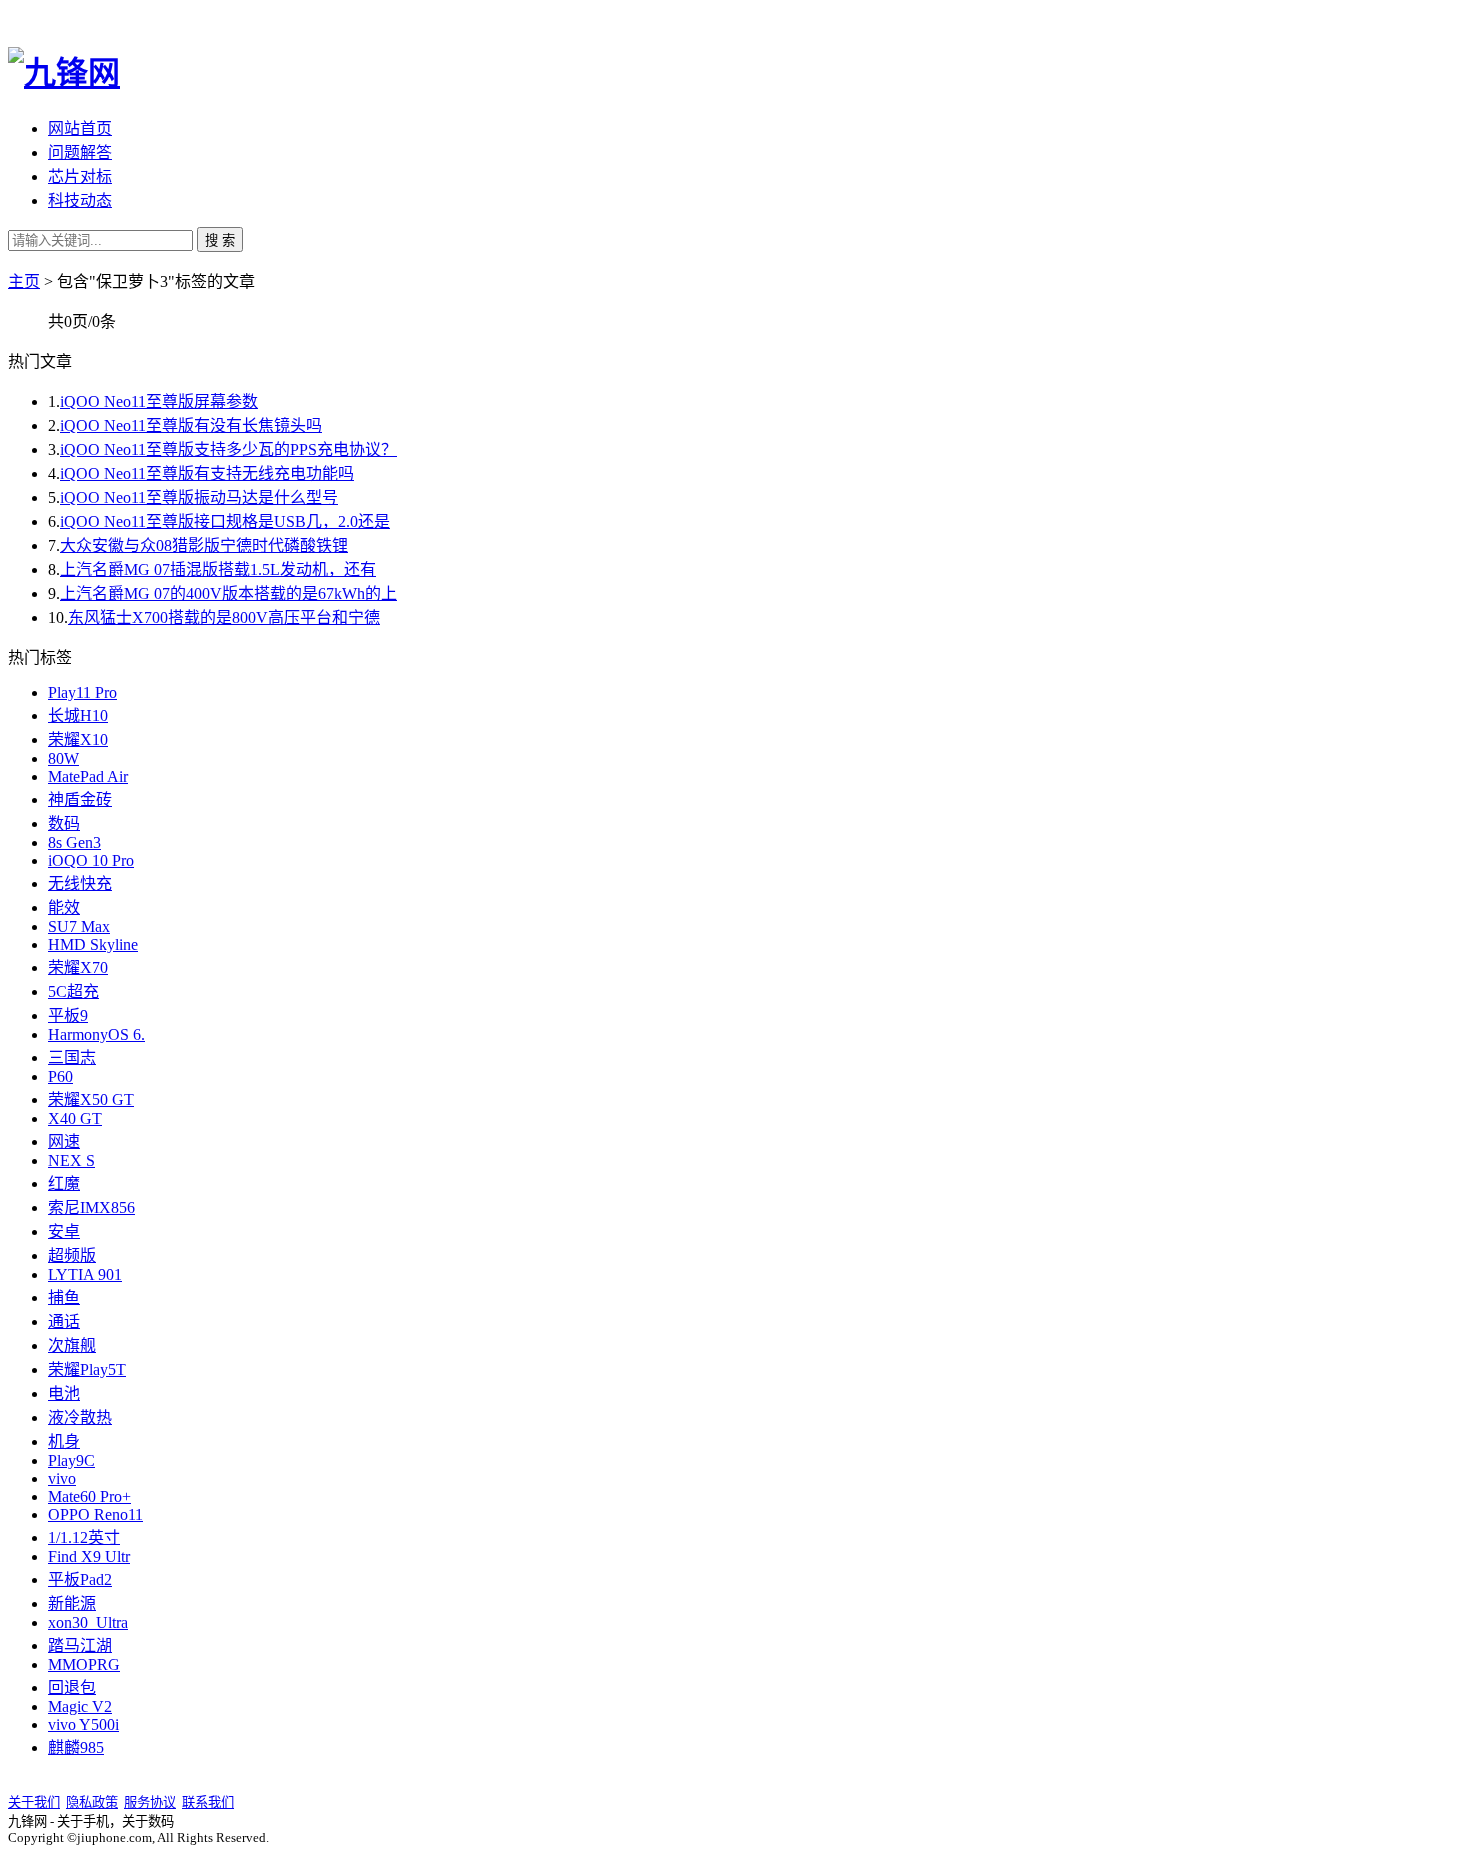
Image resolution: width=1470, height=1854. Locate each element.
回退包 (72, 1687)
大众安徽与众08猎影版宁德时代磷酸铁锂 (204, 545)
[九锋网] (64, 73)
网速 (64, 1141)
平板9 (68, 1015)
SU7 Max (79, 926)
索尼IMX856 (91, 1207)
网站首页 (80, 128)
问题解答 (80, 152)
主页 (24, 281)
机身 (64, 1441)
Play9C (71, 1460)
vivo (62, 1478)
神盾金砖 (80, 799)
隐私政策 (92, 1802)
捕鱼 (64, 1297)
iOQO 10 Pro (91, 860)
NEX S (71, 1160)
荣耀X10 (78, 739)
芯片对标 (80, 176)
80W (63, 758)
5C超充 (73, 991)
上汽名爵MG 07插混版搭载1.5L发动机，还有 (218, 569)
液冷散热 (80, 1417)
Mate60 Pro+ (89, 1496)
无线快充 (80, 883)
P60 (60, 1076)
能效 (64, 907)
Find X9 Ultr (89, 1556)
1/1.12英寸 (84, 1537)
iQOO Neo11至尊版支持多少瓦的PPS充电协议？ (228, 449)
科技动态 (80, 200)
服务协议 (150, 1802)
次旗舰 (72, 1345)
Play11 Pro (82, 692)
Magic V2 (80, 1706)
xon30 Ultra (88, 1622)
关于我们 (34, 1802)
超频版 (72, 1255)
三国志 (72, 1057)
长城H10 (78, 715)
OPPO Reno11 (95, 1514)
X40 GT (75, 1118)
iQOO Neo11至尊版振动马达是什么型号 (199, 497)
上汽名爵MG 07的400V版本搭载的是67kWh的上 (228, 593)
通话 (64, 1321)
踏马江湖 (80, 1645)
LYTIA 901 (85, 1274)
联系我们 (208, 1802)
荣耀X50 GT (91, 1099)
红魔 (64, 1183)
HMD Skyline (93, 944)
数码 (64, 823)
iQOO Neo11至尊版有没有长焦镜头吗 (191, 425)
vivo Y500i (83, 1724)
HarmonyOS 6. (96, 1034)
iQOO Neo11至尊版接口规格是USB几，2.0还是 (225, 521)
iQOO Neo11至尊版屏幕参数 (159, 401)
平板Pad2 (80, 1579)
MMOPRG (84, 1664)
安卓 (64, 1231)
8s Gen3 (74, 842)
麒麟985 (76, 1747)
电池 (64, 1393)
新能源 (72, 1603)
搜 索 (220, 240)
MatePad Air (88, 776)
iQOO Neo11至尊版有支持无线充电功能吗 (207, 473)
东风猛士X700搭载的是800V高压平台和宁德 (224, 617)
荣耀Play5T (87, 1369)
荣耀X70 (78, 967)
